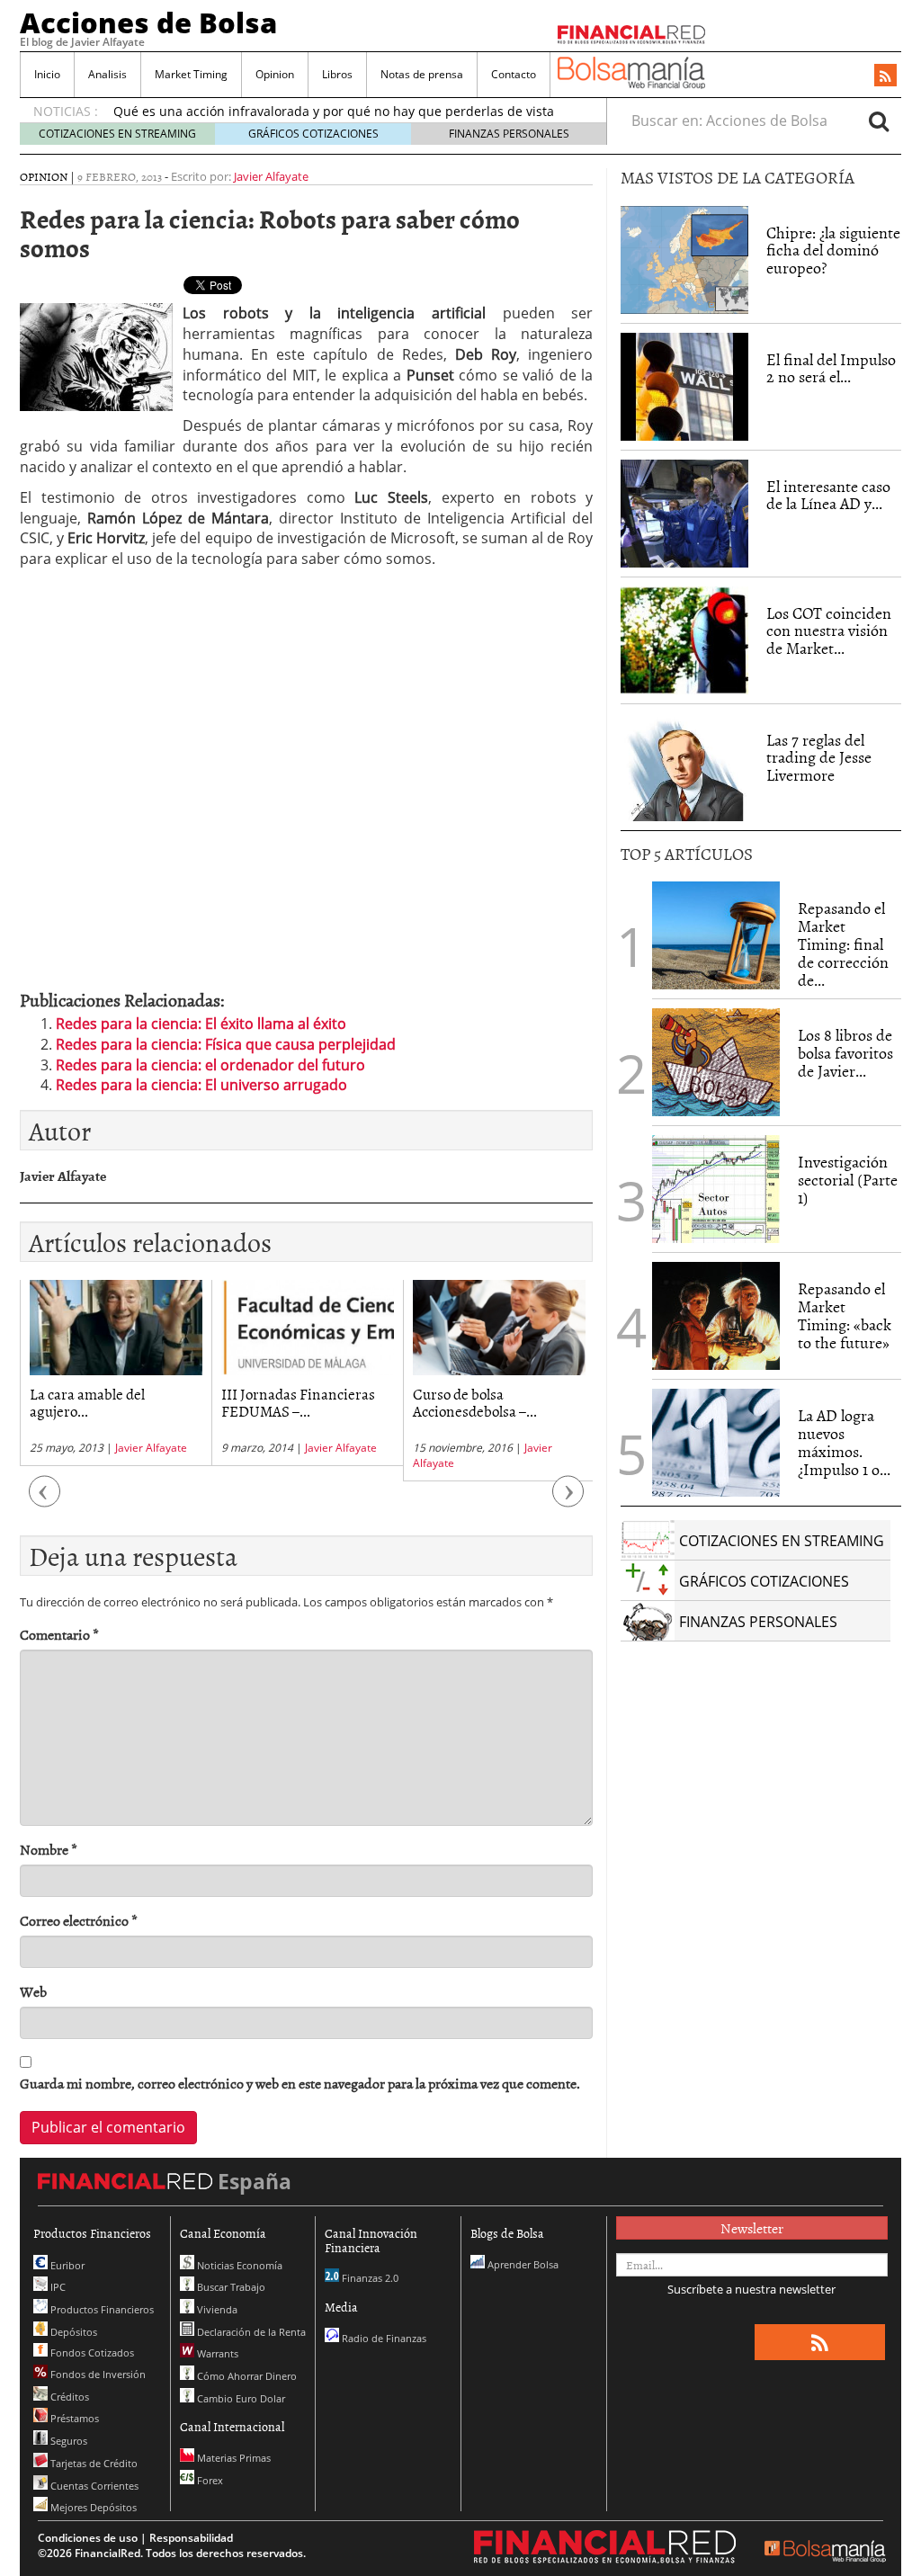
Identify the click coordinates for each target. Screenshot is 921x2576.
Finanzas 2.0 (369, 2278)
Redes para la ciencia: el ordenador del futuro (210, 1065)
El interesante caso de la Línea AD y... (828, 495)
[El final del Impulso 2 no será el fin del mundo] (684, 387)
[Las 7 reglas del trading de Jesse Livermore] (684, 767)
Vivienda (216, 2309)
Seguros (67, 2441)
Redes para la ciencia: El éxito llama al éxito (201, 1024)
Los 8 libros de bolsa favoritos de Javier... (845, 1053)
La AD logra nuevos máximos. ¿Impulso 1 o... (844, 1442)
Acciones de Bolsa (148, 22)
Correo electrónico (79, 1921)
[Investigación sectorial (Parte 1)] (716, 1188)
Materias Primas (232, 2458)
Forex (209, 2480)
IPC (57, 2287)
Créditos (68, 2397)
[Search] (879, 121)
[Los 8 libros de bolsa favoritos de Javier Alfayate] (716, 1062)
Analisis (107, 74)
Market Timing (191, 74)
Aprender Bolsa (522, 2264)
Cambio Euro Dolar (240, 2398)
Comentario (59, 1635)
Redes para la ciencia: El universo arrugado (201, 1085)
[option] (116, 1373)
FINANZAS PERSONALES (509, 134)
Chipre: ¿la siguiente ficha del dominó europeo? (833, 250)
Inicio (47, 74)
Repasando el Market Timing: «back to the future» (845, 1315)
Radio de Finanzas (383, 2338)
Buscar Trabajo (230, 2287)
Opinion (275, 74)
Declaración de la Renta (250, 2332)
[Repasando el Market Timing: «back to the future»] (716, 1316)
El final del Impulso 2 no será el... (831, 368)
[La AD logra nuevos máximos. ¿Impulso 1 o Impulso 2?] (716, 1443)
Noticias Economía (238, 2265)
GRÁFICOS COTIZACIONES (313, 134)
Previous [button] (45, 1500)
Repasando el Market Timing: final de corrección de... (843, 944)
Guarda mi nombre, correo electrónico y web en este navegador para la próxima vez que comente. (300, 2084)
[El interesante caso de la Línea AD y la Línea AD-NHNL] (684, 514)
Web (33, 1992)
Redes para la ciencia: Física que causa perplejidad (226, 1044)
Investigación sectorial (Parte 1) (848, 1180)
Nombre (49, 1850)
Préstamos (73, 2418)
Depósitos (72, 2332)
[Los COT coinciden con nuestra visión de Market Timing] (684, 640)
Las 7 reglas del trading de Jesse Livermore (819, 758)
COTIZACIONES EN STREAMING (117, 134)
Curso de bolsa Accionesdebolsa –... (475, 1402)
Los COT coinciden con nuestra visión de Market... (829, 631)
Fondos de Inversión (97, 2374)
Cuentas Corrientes (93, 2486)
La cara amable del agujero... (87, 1402)
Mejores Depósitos (92, 2507)
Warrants (216, 2353)
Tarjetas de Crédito (93, 2463)
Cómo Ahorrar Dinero (246, 2376)
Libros (337, 74)
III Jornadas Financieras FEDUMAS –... (298, 1402)
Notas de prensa (422, 74)
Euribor (66, 2265)
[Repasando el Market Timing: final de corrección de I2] (716, 935)
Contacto (514, 74)
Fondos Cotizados (91, 2352)
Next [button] (568, 1500)
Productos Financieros (101, 2309)
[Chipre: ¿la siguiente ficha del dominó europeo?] (684, 260)
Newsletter (752, 2228)
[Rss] (885, 76)
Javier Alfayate (271, 176)
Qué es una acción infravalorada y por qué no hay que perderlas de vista (334, 111)
